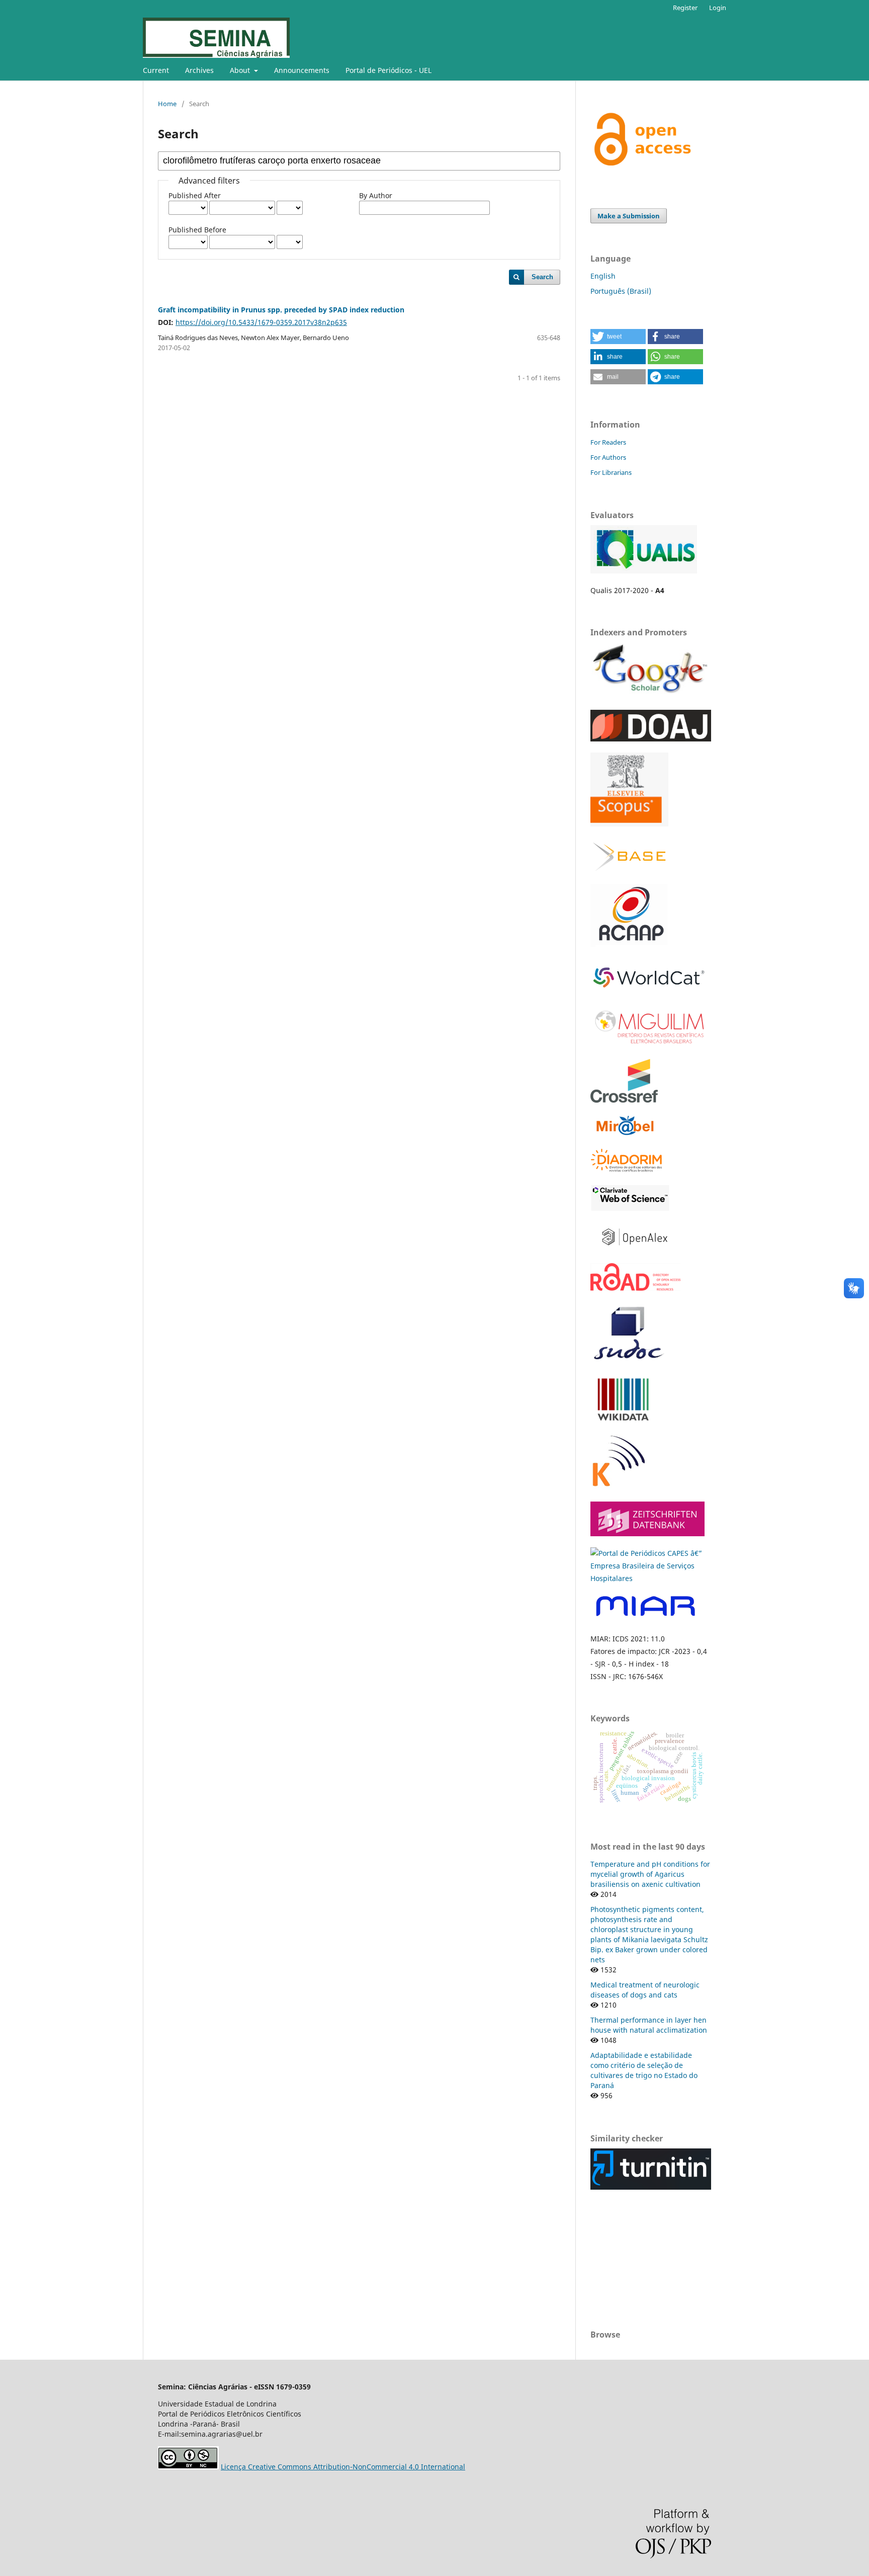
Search (542, 277)
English (603, 276)
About (241, 70)
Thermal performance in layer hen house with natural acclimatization (649, 2025)
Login (718, 8)
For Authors (608, 457)
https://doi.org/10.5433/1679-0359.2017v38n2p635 (261, 322)
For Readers (608, 442)
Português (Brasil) (621, 291)
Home (167, 104)
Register (685, 8)
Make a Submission (629, 216)
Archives (199, 70)
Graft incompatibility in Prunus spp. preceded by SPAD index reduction (281, 310)
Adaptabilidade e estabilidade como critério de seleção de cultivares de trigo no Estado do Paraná (644, 2070)
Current (156, 70)
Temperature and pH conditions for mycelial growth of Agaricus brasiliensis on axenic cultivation (650, 1874)
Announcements (302, 70)
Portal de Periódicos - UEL (388, 70)
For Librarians (611, 472)
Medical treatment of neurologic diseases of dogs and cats (645, 1990)
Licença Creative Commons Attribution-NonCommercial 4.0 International (343, 2467)
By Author (376, 195)
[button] (618, 337)
